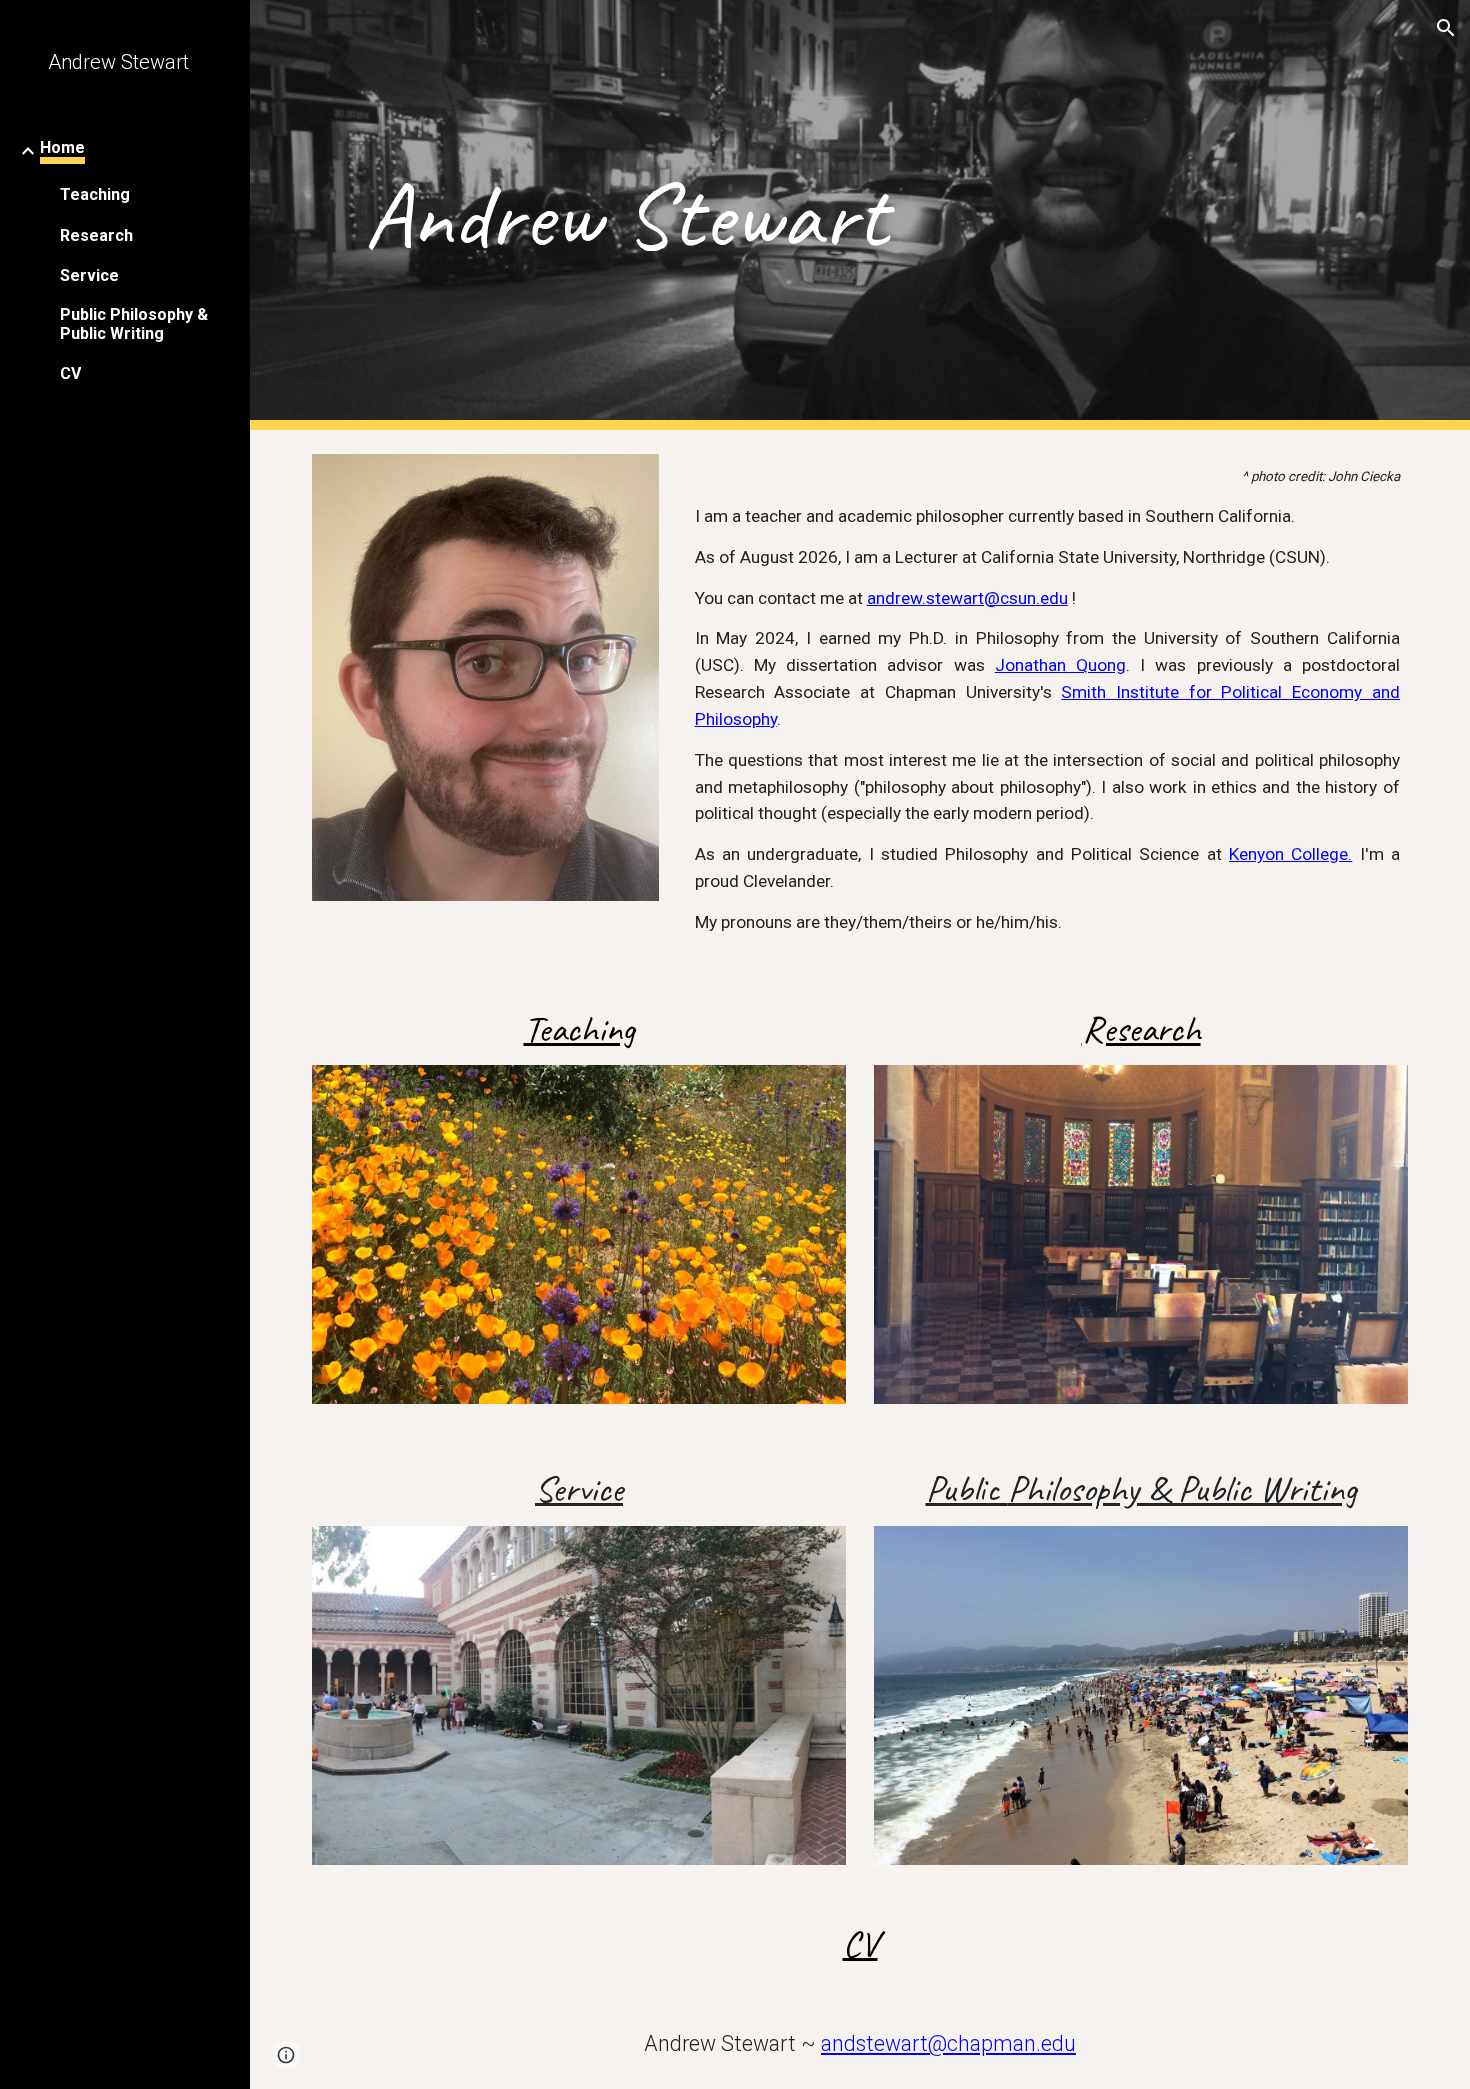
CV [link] (70, 373)
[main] (626, 215)
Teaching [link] (95, 194)
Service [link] (89, 275)
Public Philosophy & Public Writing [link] (134, 324)
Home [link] (62, 147)
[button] (1446, 28)
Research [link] (96, 235)
